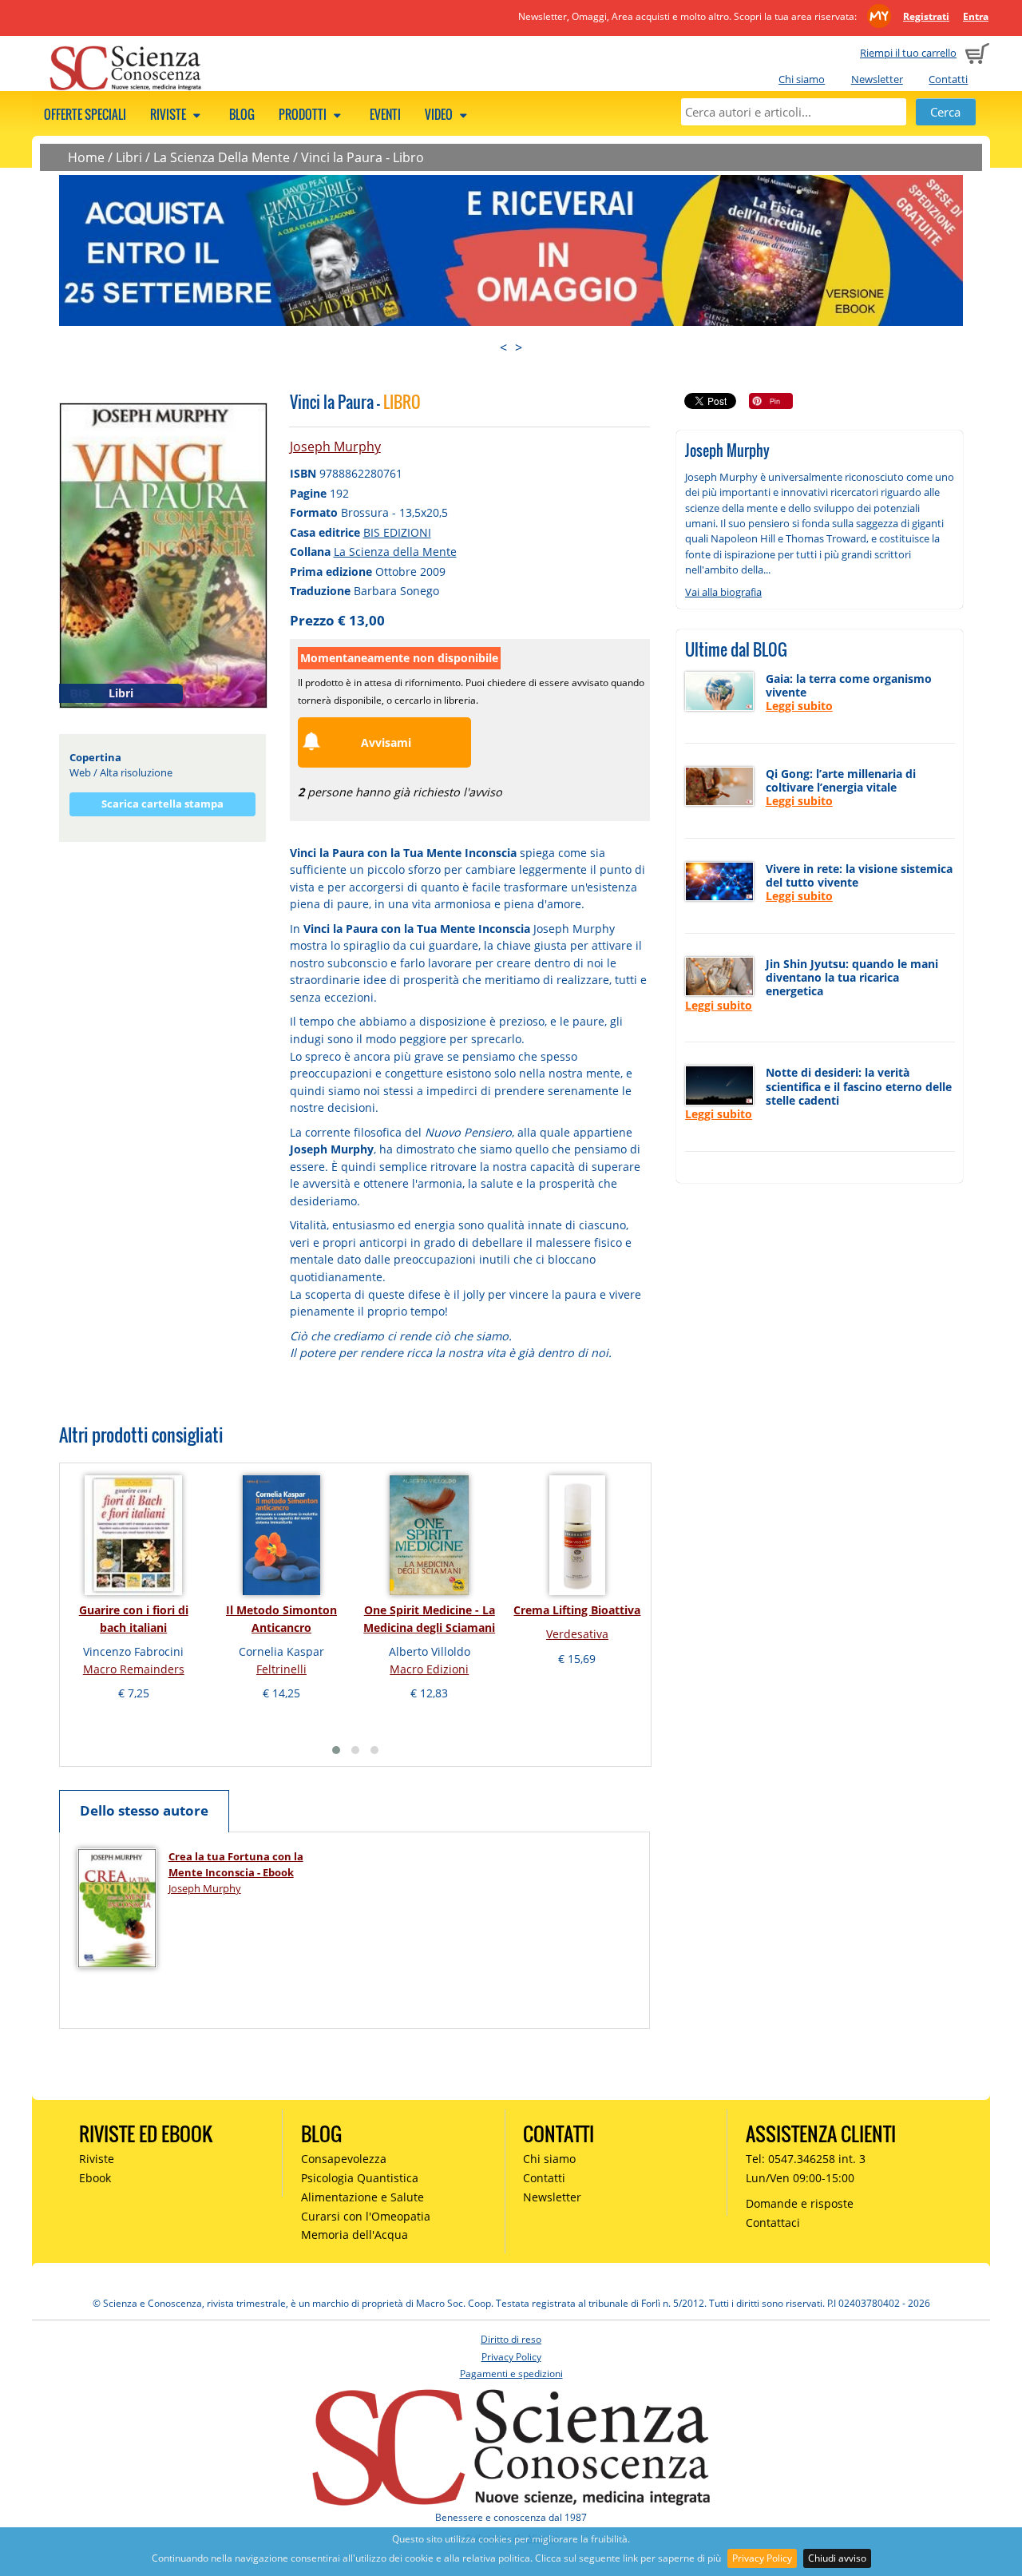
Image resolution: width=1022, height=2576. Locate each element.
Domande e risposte (800, 2203)
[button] (336, 1750)
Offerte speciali (85, 114)
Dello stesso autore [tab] (144, 1810)
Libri (129, 157)
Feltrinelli (281, 1669)
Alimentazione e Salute (362, 2197)
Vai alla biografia (723, 592)
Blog (242, 114)
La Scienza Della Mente (222, 157)
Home (86, 157)
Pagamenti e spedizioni (511, 2374)
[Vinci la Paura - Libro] (163, 554)
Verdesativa (577, 1634)
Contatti (948, 79)
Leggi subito (799, 706)
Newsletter (877, 79)
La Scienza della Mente (395, 552)
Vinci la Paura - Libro (362, 157)
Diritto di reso (511, 2339)
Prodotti (304, 114)
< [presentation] (503, 347)
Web (80, 772)
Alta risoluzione (136, 772)
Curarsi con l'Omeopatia (366, 2216)
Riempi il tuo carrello (908, 53)
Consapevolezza (344, 2159)
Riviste (169, 114)
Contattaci (773, 2223)
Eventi (385, 114)
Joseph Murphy (335, 447)
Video (440, 114)
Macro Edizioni (429, 1669)
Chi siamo (802, 79)
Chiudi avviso (837, 2558)
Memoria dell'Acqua (355, 2235)
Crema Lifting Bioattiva (577, 1610)
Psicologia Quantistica (360, 2178)
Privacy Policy (762, 2558)
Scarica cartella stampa (162, 804)
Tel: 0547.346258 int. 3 (806, 2159)
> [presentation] (519, 347)
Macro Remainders (134, 1669)
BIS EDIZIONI (397, 532)
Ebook (95, 2178)
